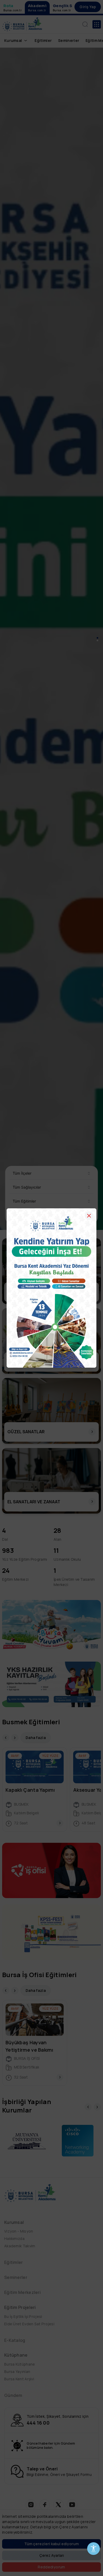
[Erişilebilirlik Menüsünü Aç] (93, 2549)
